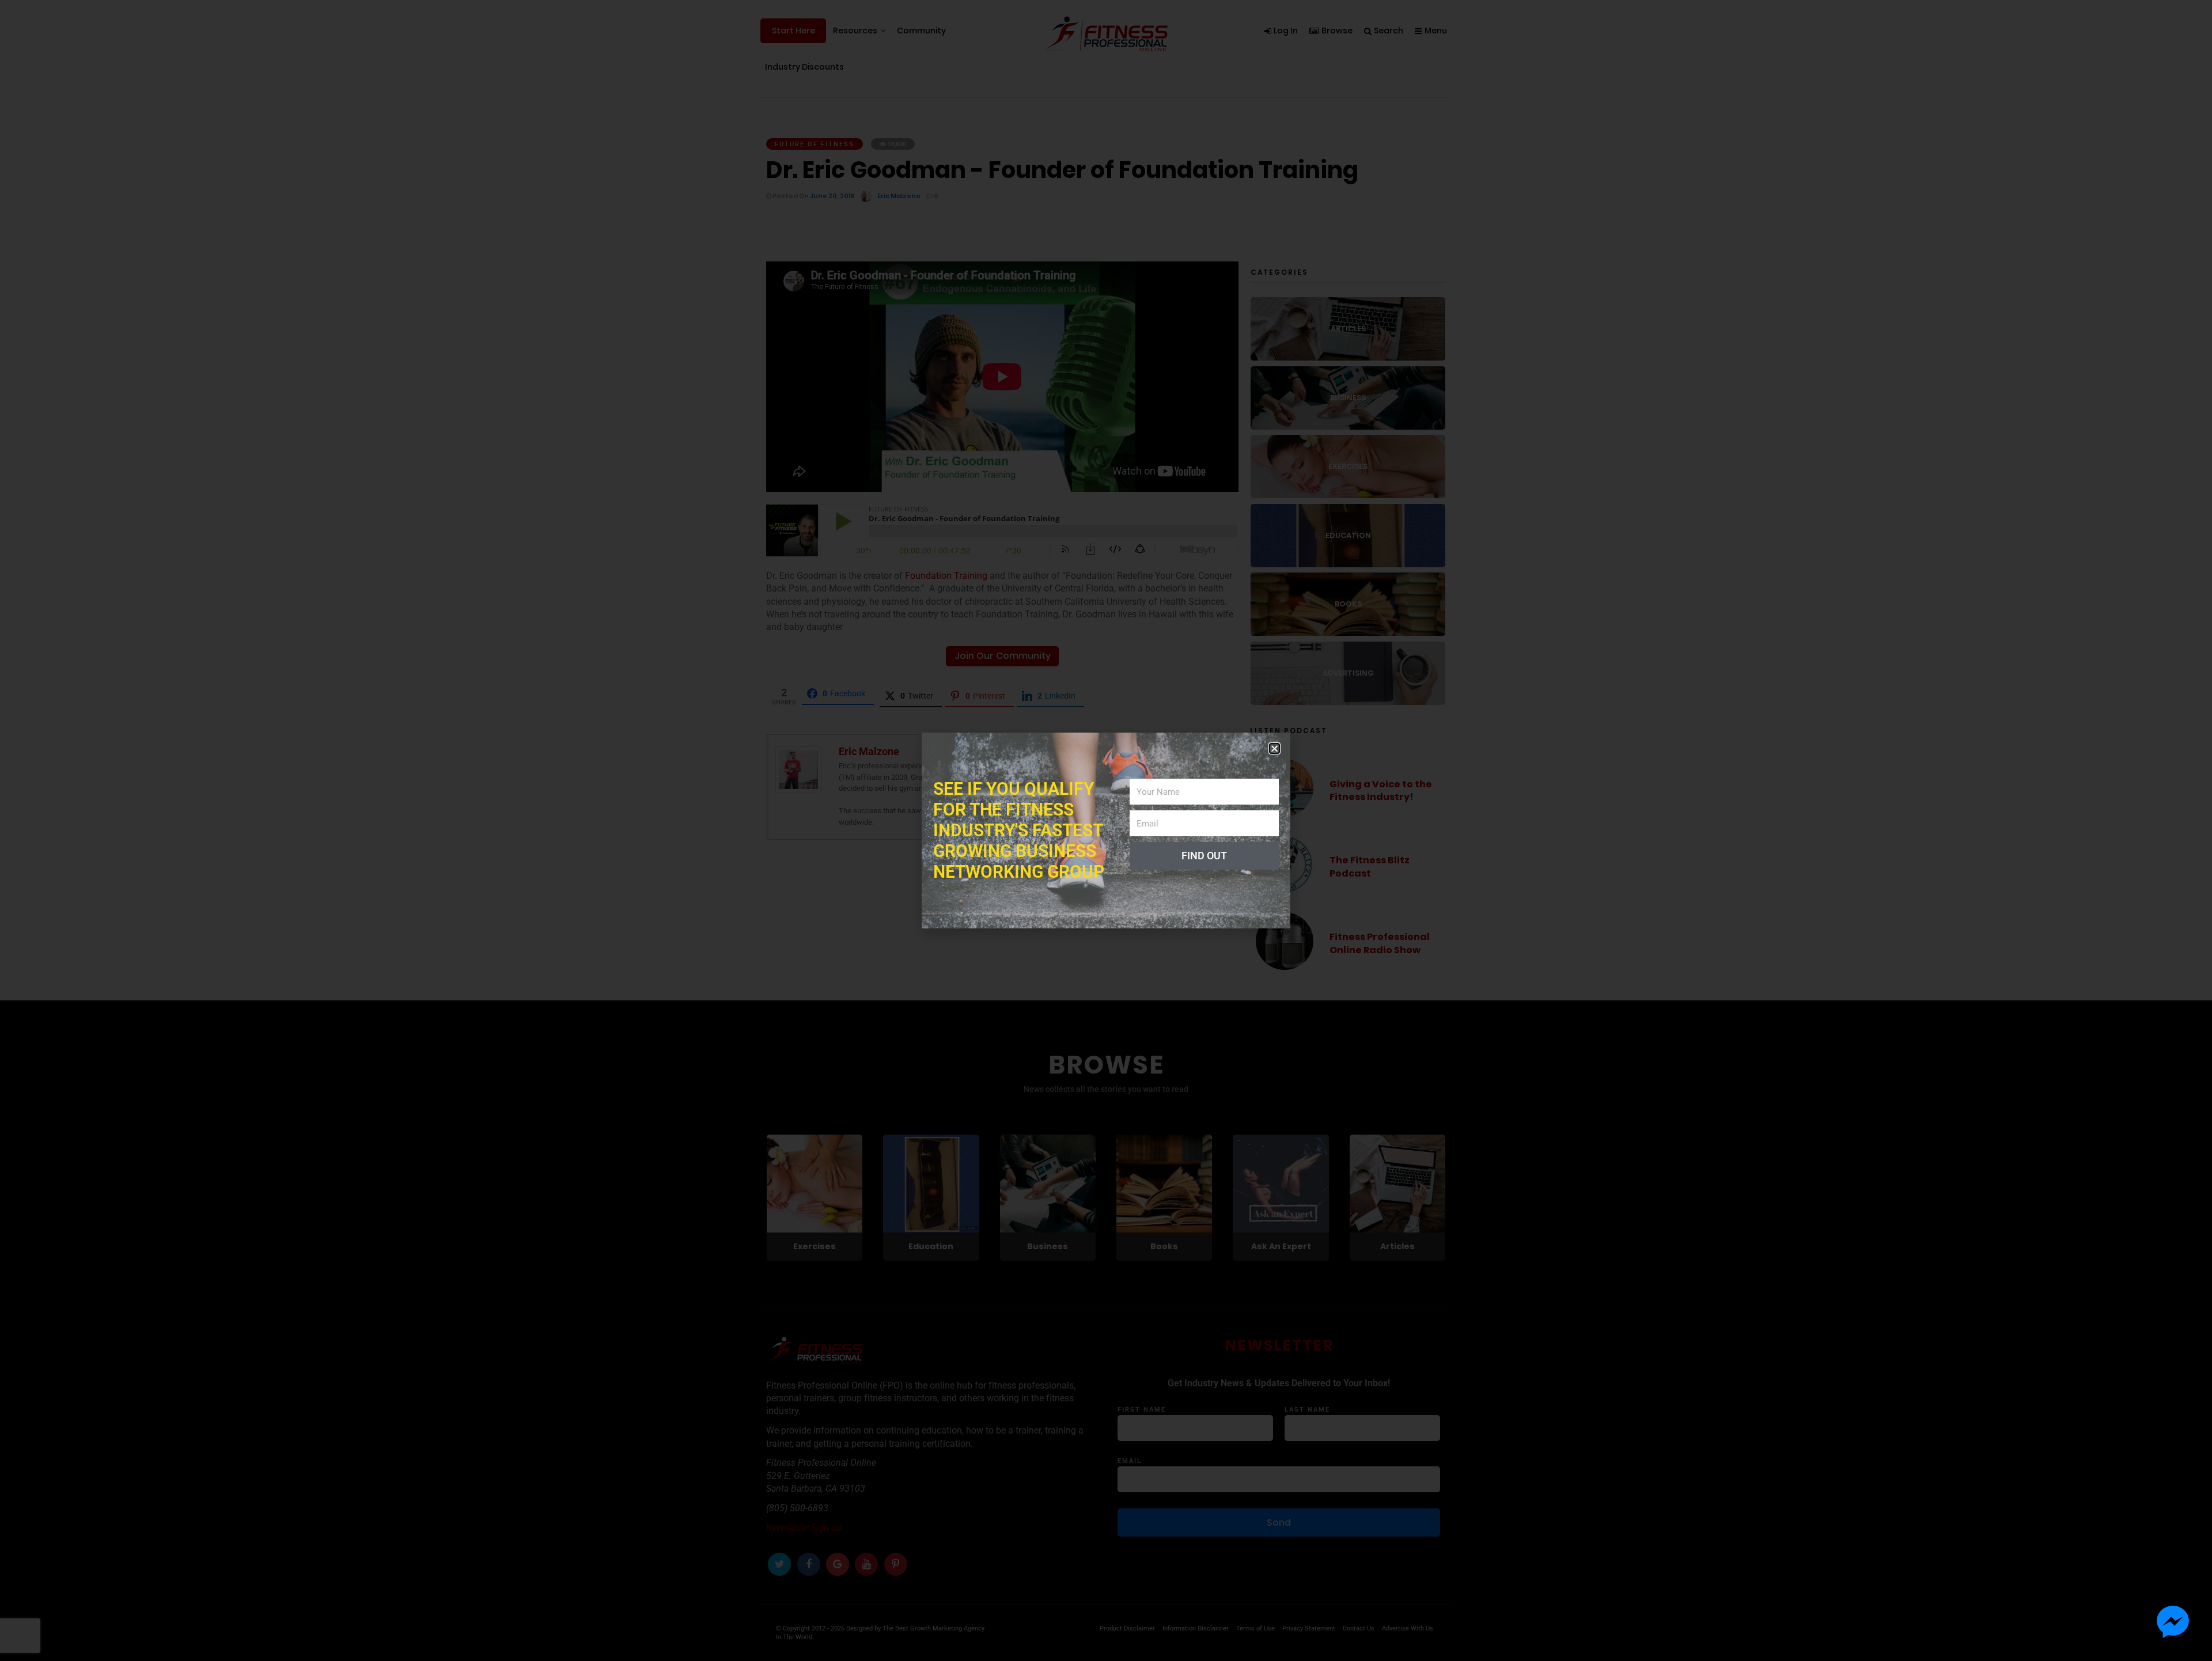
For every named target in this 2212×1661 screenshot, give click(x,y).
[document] (1106, 830)
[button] (1274, 748)
